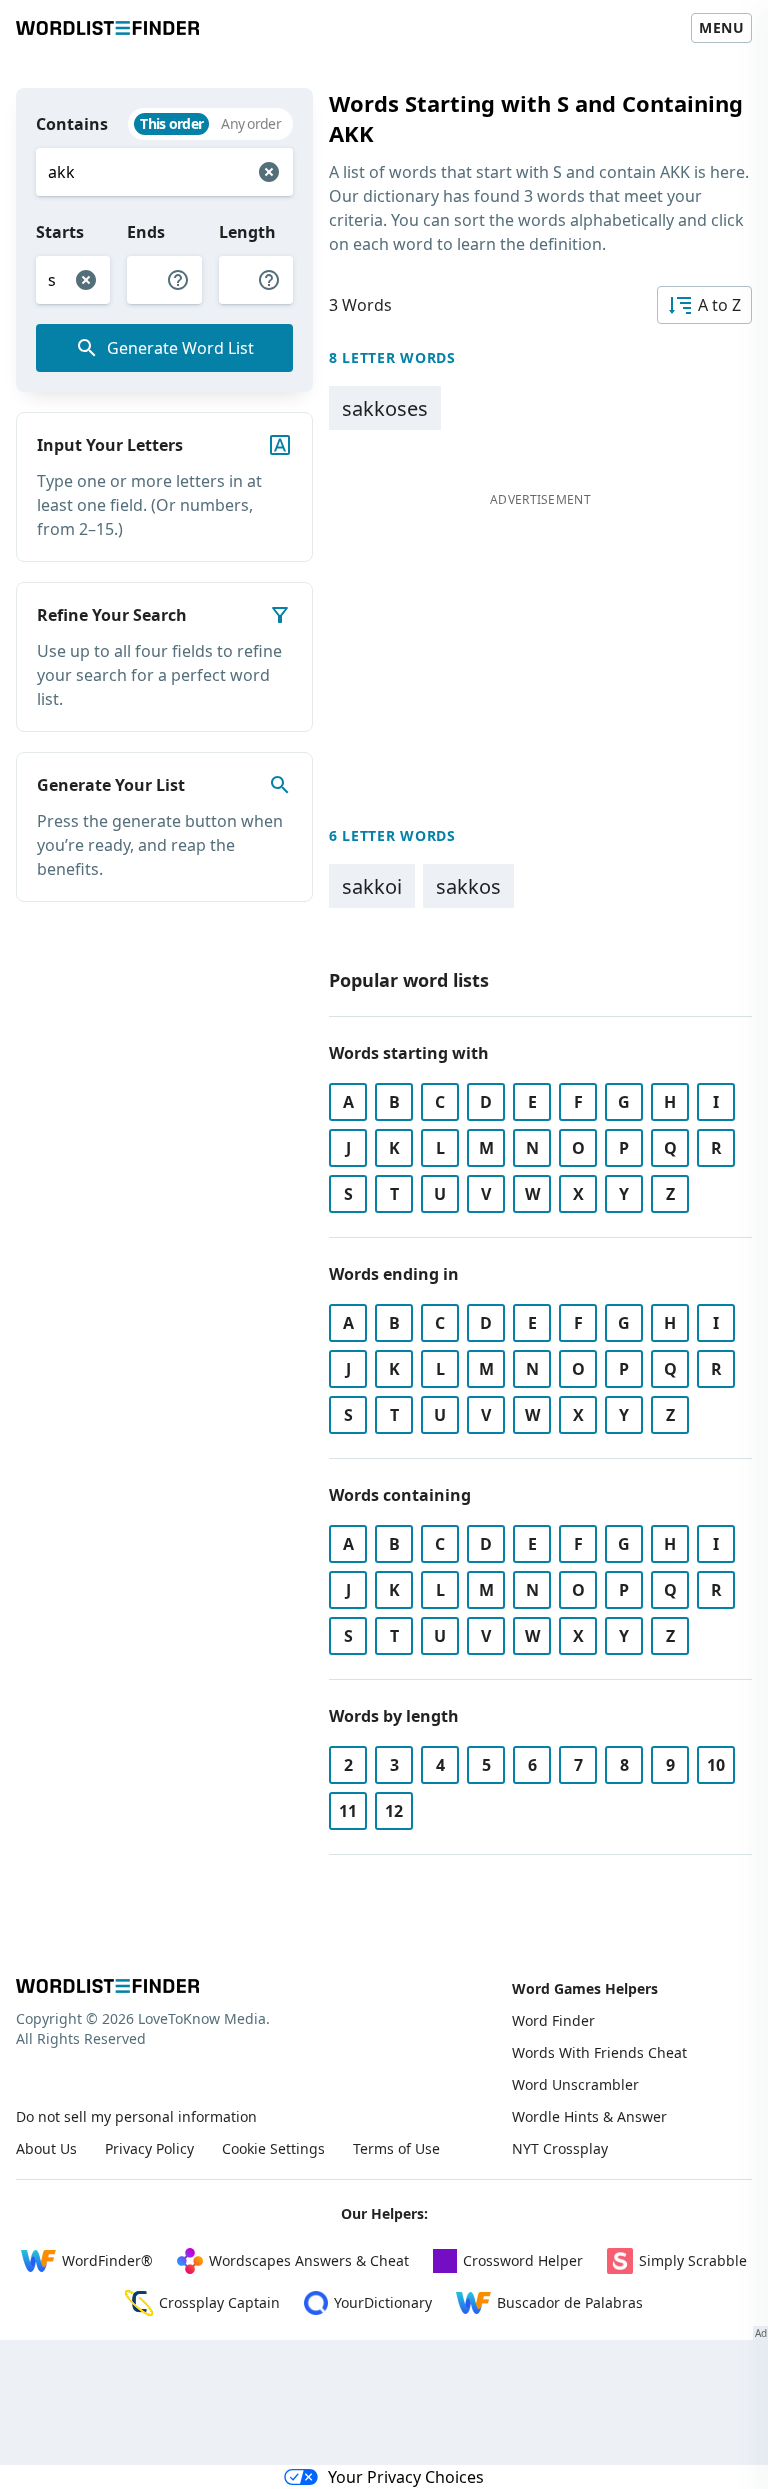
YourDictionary (383, 2302)
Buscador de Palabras (570, 2302)
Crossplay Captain (219, 2302)
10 (716, 1765)
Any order (251, 123)
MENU (721, 27)
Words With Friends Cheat (599, 2052)
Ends (146, 232)
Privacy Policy (149, 2148)
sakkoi (372, 886)
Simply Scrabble (693, 2260)
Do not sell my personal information (136, 2116)
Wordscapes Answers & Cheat (309, 2260)
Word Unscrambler (575, 2084)
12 (394, 1811)
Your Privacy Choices (406, 2477)
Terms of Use (396, 2148)
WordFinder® (107, 2260)
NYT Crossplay (560, 2148)
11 (348, 1811)
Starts (60, 232)
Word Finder (553, 2020)
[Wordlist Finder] (107, 1986)
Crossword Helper (523, 2260)
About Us (46, 2148)
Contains (72, 124)
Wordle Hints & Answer (589, 2116)
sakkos (468, 886)
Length (247, 232)
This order (171, 123)
